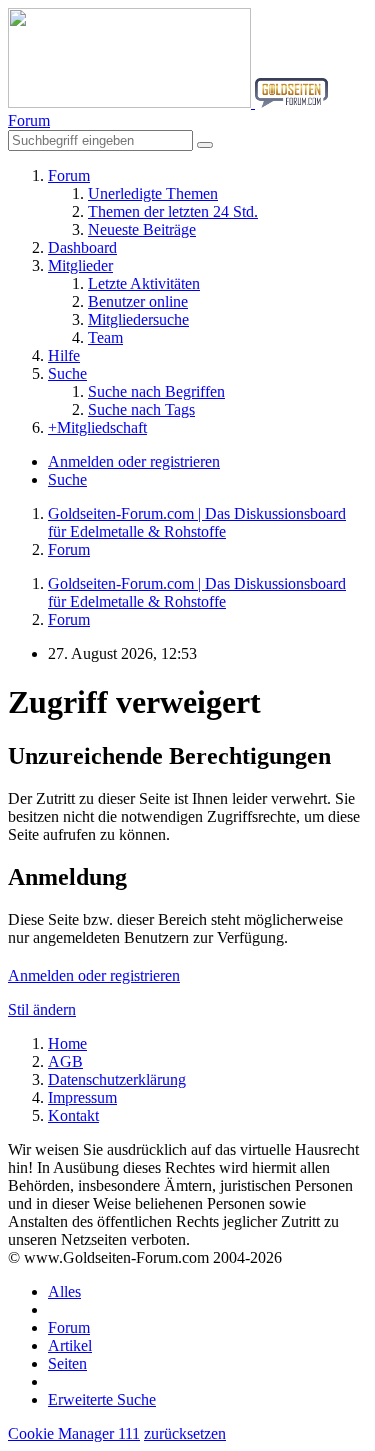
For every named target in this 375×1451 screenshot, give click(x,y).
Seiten (67, 1363)
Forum (69, 1327)
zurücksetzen (185, 1433)
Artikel (70, 1345)
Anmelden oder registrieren (134, 461)
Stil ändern (42, 1009)
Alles (64, 1291)
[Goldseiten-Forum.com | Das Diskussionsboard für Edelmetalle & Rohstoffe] (168, 102)
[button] (29, 120)
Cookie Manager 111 (74, 1433)
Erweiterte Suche (102, 1399)
